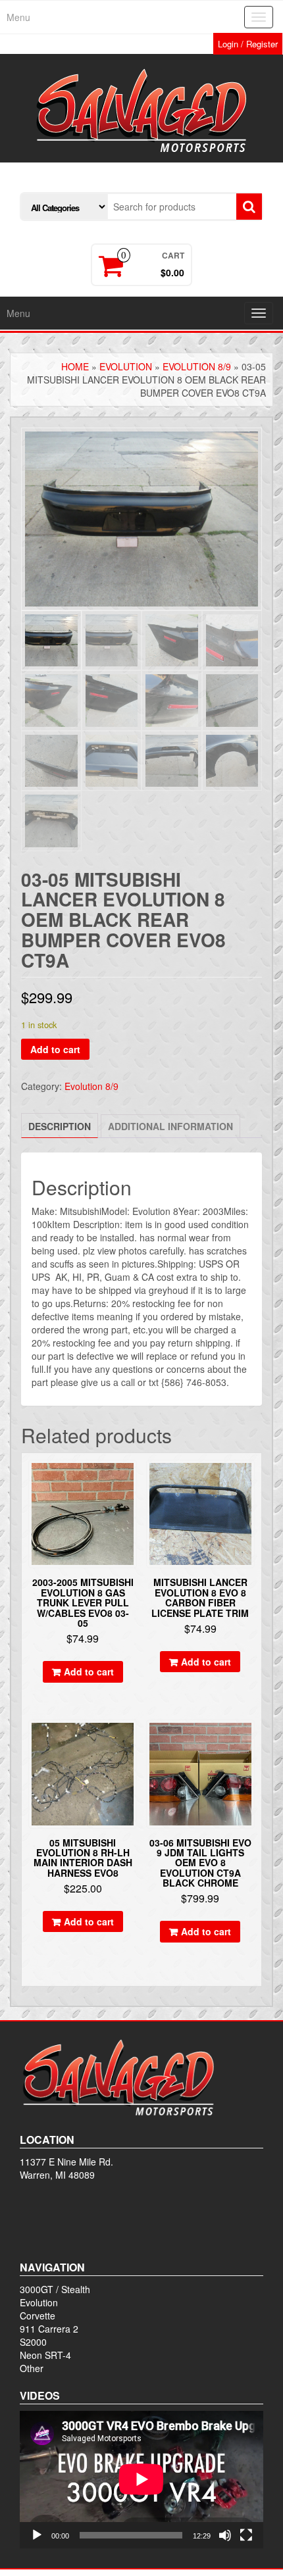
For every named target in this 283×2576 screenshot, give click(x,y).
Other (32, 2368)
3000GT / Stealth (55, 2289)
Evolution (126, 366)
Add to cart (55, 1049)
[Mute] (225, 2535)
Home (75, 366)
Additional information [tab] (170, 1126)
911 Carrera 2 (49, 2329)
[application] (141, 2479)
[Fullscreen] (246, 2535)
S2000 (33, 2342)
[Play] (37, 2535)
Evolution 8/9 (197, 366)
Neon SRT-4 (45, 2355)
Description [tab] (60, 1126)
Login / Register (248, 44)
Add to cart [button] (89, 1672)
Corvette (38, 2316)
